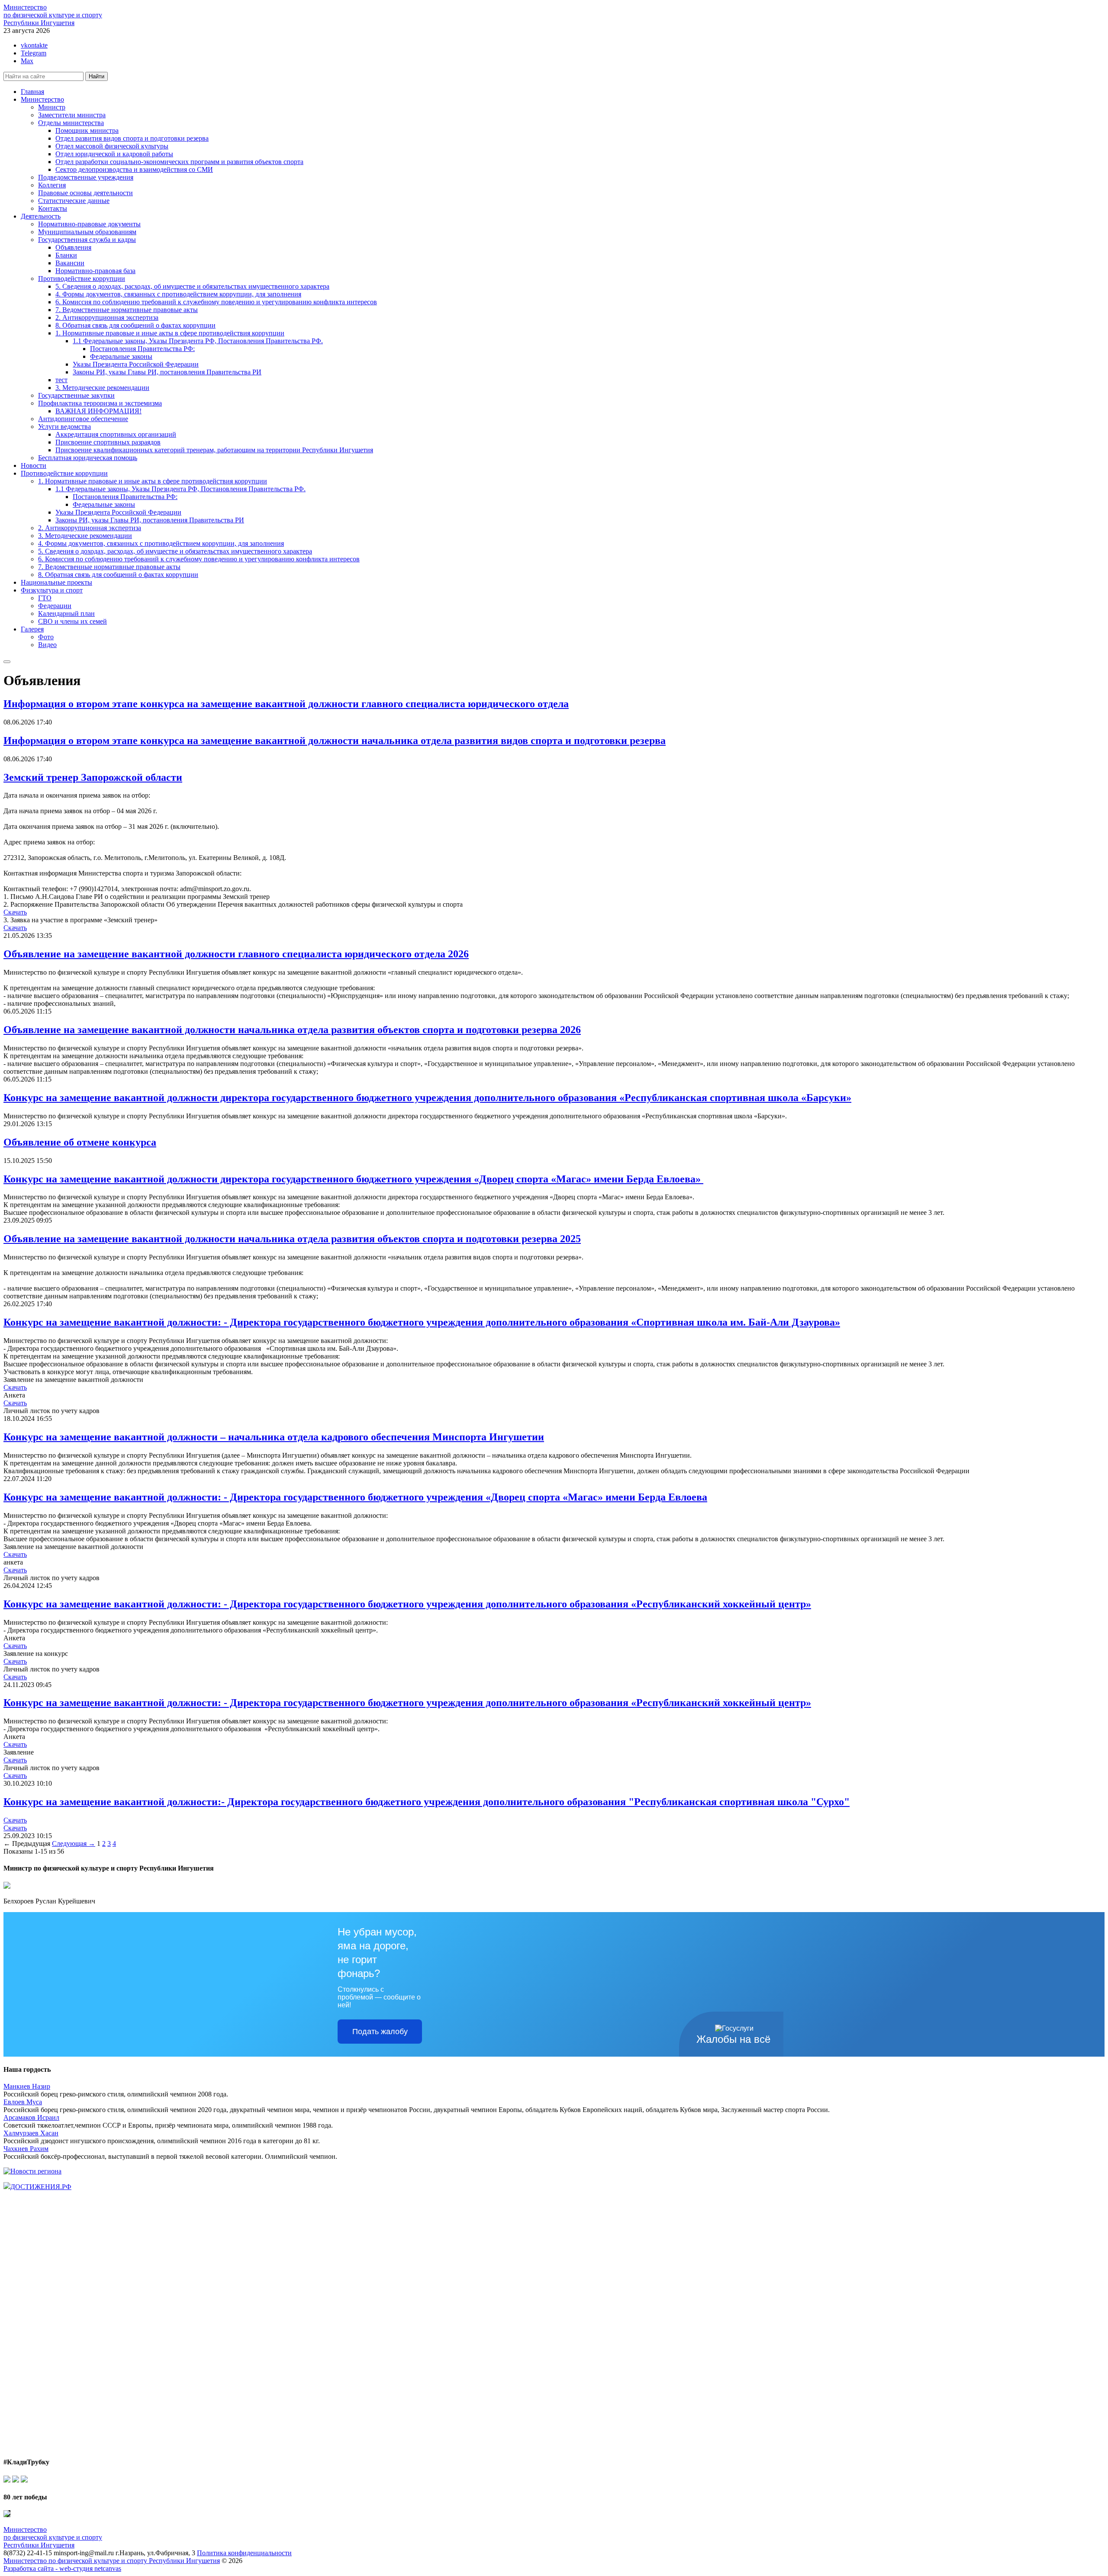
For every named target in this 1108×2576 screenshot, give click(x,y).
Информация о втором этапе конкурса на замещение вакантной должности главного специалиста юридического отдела (286, 704)
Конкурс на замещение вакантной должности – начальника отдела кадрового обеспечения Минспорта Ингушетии (274, 1437)
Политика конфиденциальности (244, 2553)
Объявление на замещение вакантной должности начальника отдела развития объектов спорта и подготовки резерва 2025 (292, 1239)
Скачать (15, 912)
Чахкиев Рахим (26, 2149)
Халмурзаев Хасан (31, 2133)
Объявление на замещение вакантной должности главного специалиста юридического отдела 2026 (236, 954)
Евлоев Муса (23, 2102)
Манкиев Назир (27, 2086)
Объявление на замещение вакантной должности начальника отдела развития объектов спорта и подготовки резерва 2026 (292, 1030)
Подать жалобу (380, 2032)
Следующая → (74, 1843)
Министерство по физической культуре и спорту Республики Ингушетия (112, 2561)
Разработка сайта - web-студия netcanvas (62, 2568)
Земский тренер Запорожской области (93, 777)
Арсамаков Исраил (31, 2117)
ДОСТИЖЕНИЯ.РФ (41, 2187)
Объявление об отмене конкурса (80, 1142)
